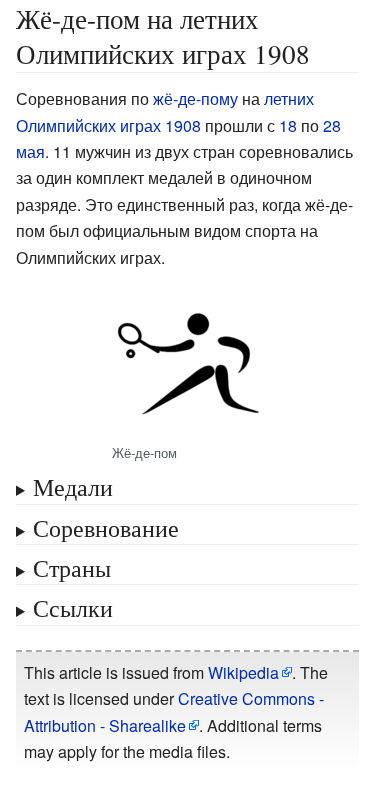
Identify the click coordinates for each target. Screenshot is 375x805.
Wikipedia (243, 672)
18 (288, 125)
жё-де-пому (195, 98)
